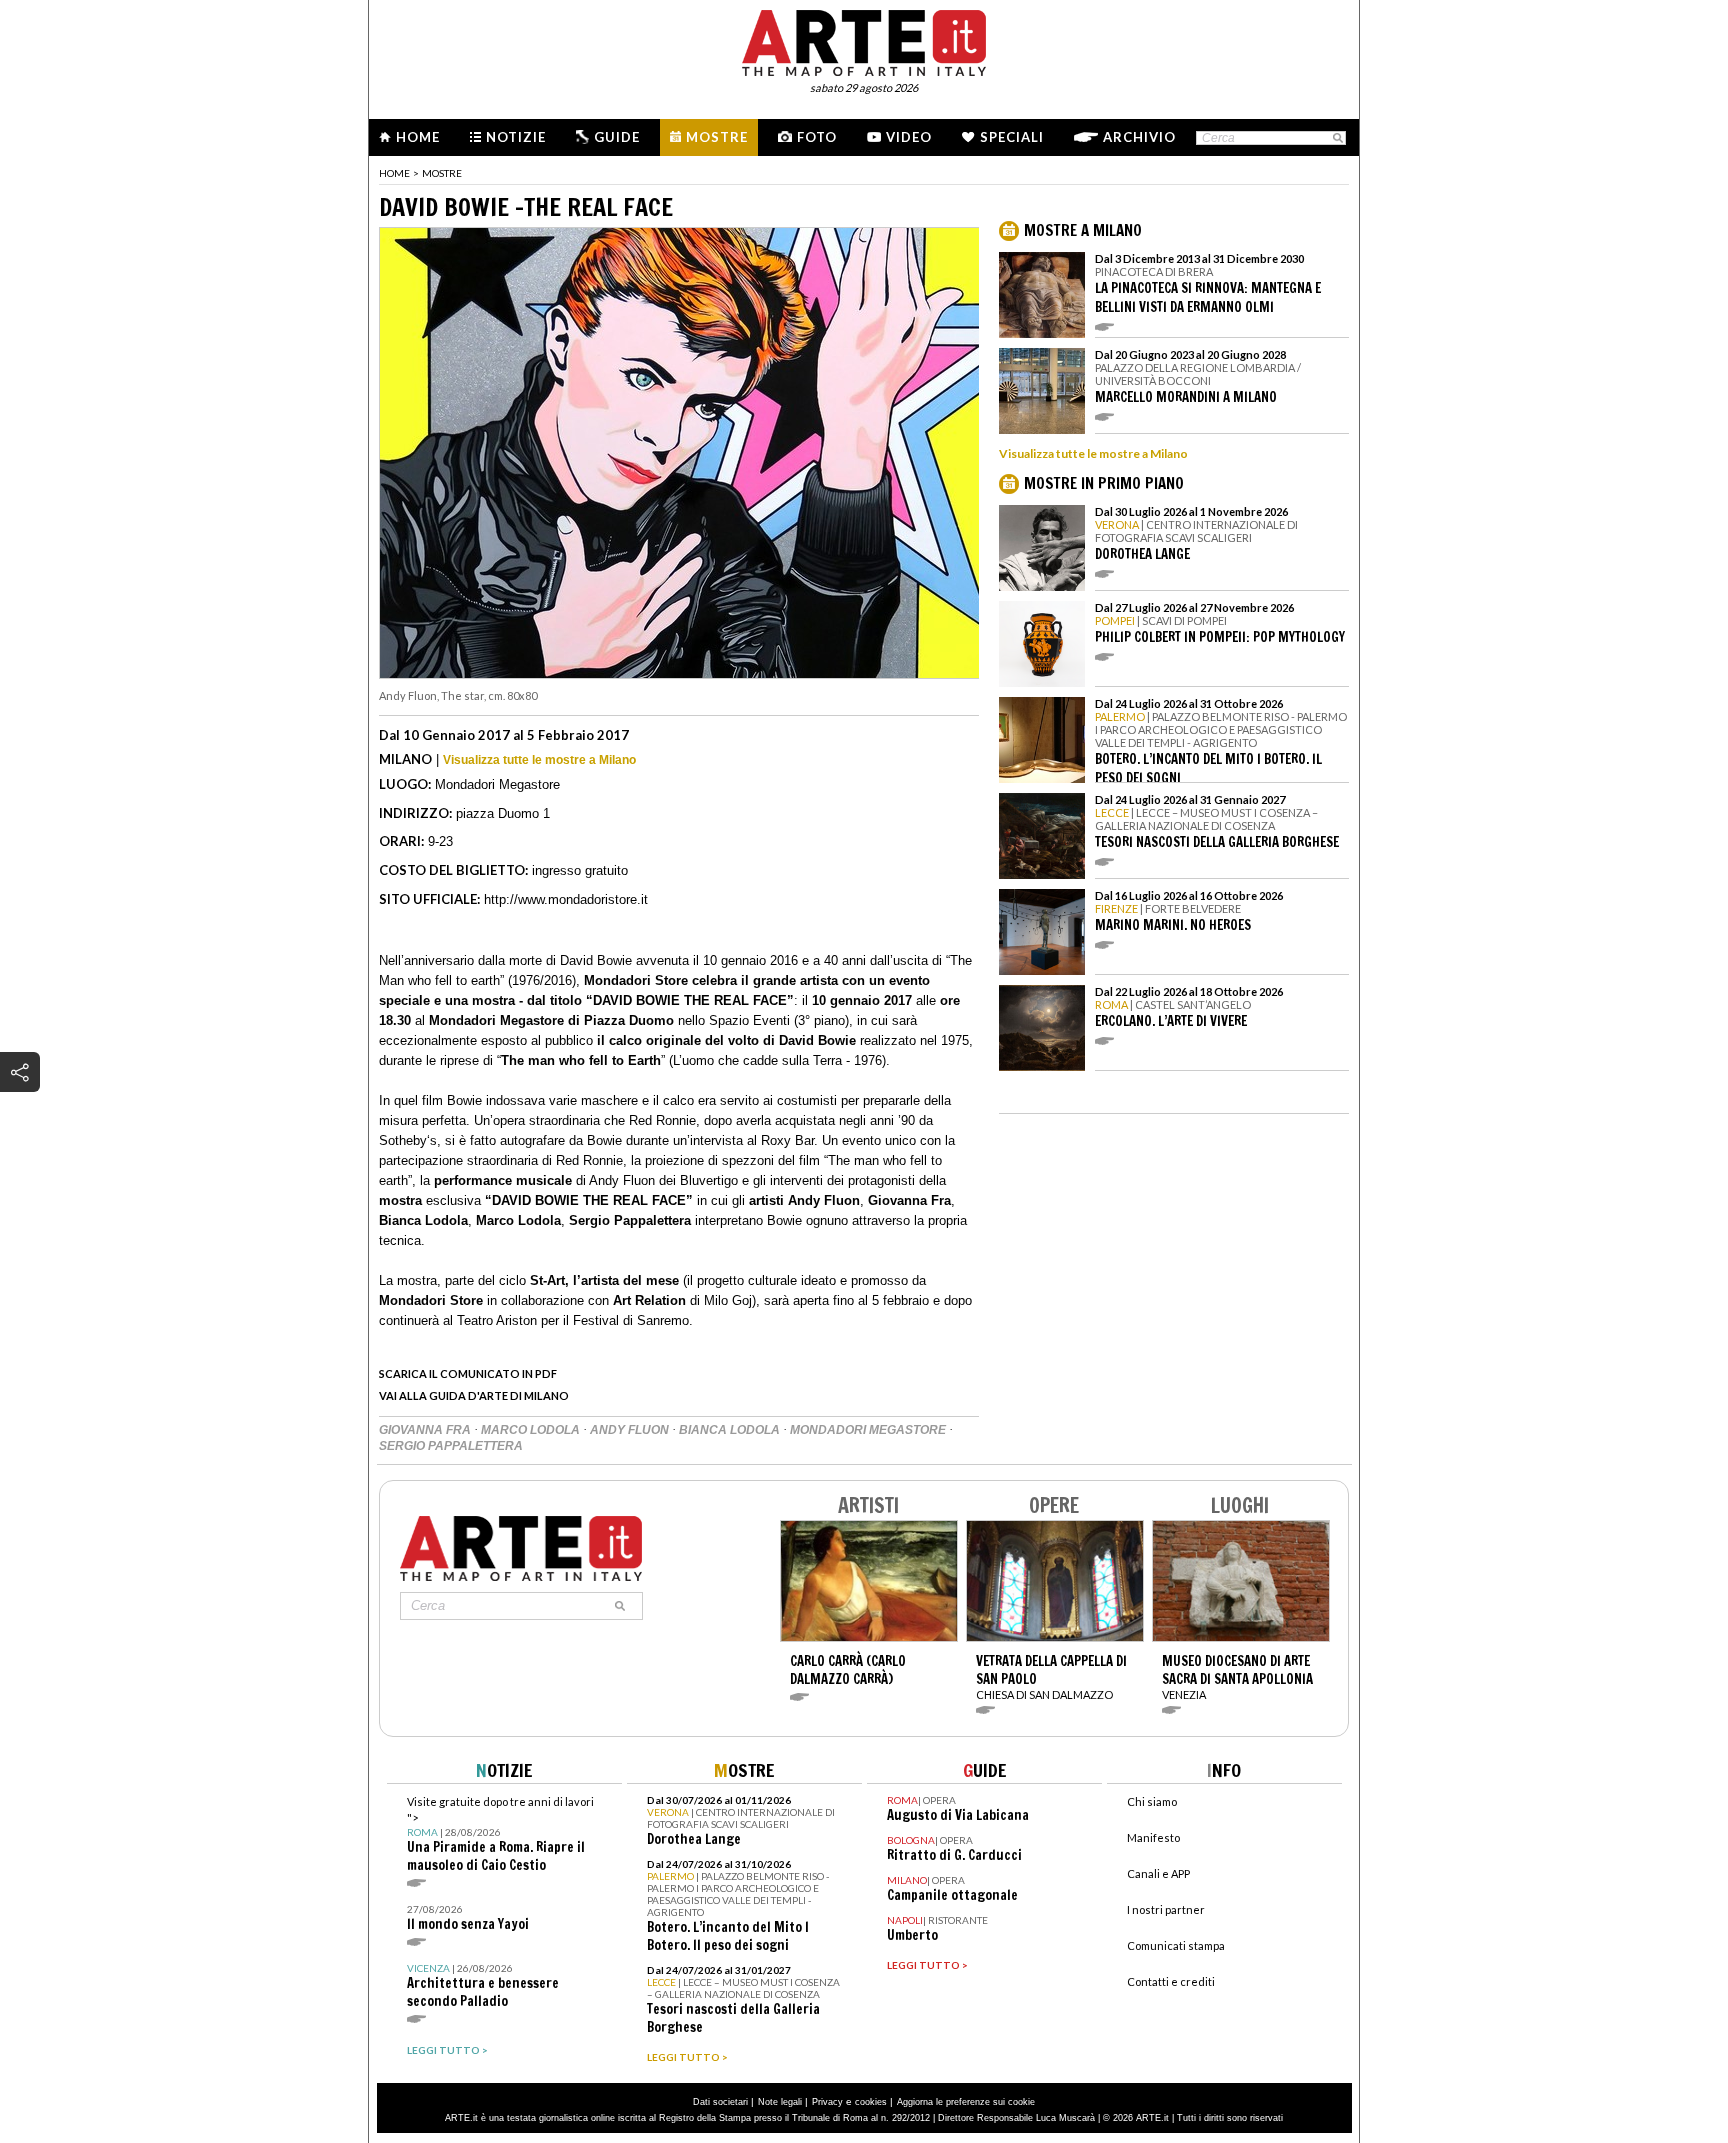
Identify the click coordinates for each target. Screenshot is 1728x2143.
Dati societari (720, 2102)
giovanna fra (426, 1430)
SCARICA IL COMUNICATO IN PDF (468, 1373)
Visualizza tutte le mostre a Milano (539, 760)
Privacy (827, 2102)
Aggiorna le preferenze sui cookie (966, 2102)
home (394, 173)
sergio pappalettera (451, 1446)
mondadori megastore (869, 1430)
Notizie (516, 137)
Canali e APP (1158, 1873)
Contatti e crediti (1171, 1981)
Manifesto (1153, 1837)
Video (909, 137)
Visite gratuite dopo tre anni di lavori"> (500, 1834)
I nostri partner (1166, 1909)
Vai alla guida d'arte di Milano (474, 1395)
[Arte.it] (864, 40)
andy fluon (631, 1430)
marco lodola (532, 1430)
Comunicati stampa (1176, 1945)
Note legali (780, 2102)
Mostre (717, 137)
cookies (871, 2102)
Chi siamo (1152, 1801)
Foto (817, 137)
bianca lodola (731, 1430)
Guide (617, 137)
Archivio (1139, 137)
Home (418, 137)
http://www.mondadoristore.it (566, 899)
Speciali (1012, 137)
